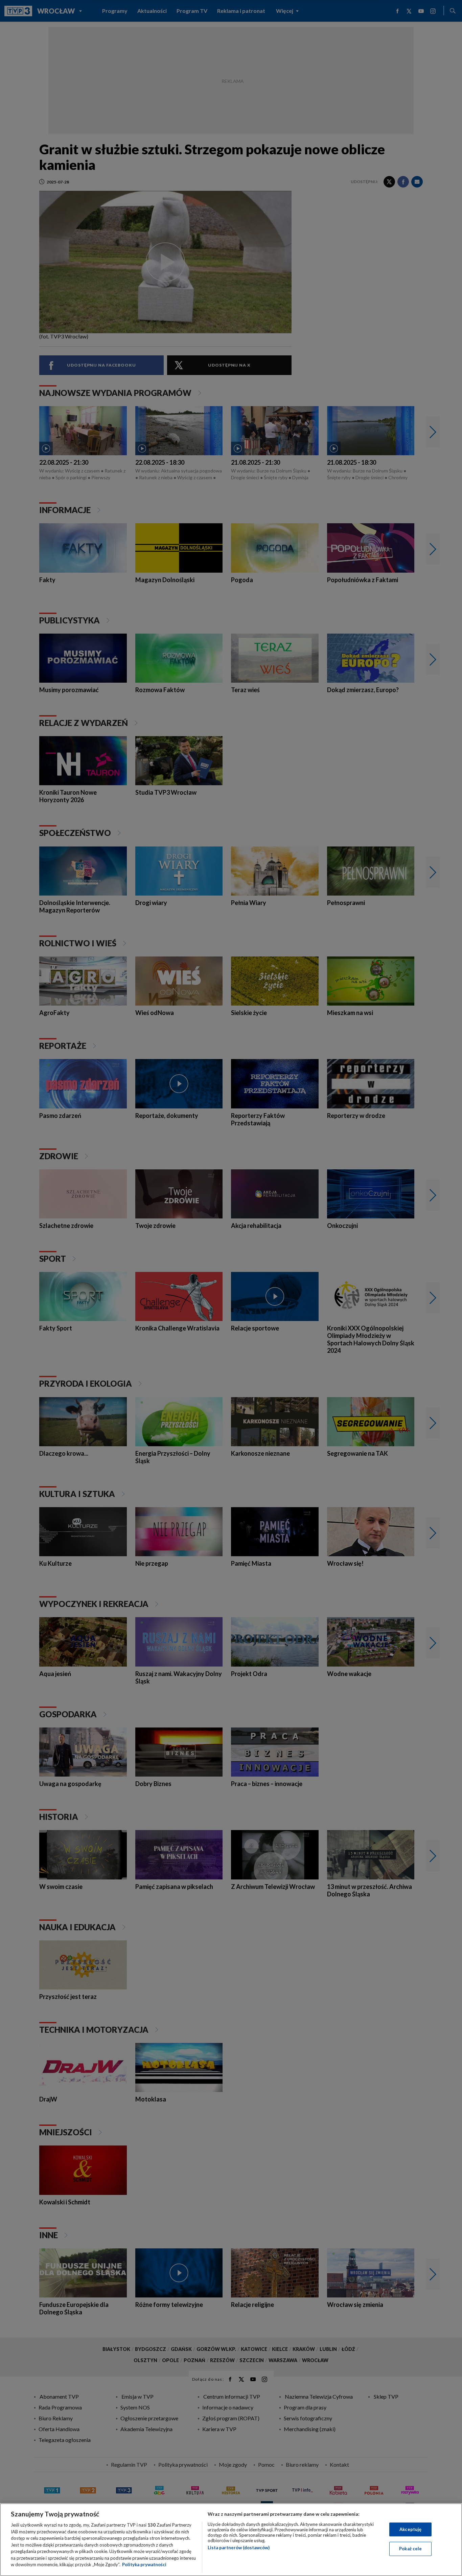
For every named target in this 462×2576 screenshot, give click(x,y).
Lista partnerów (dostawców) (239, 2548)
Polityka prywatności (144, 2564)
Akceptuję (410, 2529)
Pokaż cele (410, 2549)
